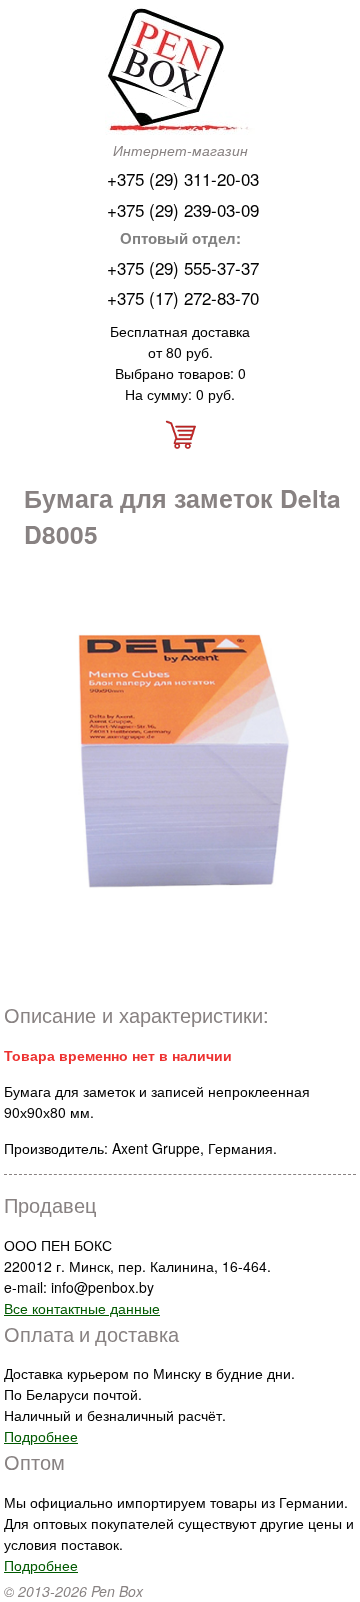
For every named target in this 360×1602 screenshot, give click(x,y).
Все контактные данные (82, 1308)
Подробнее (41, 1436)
